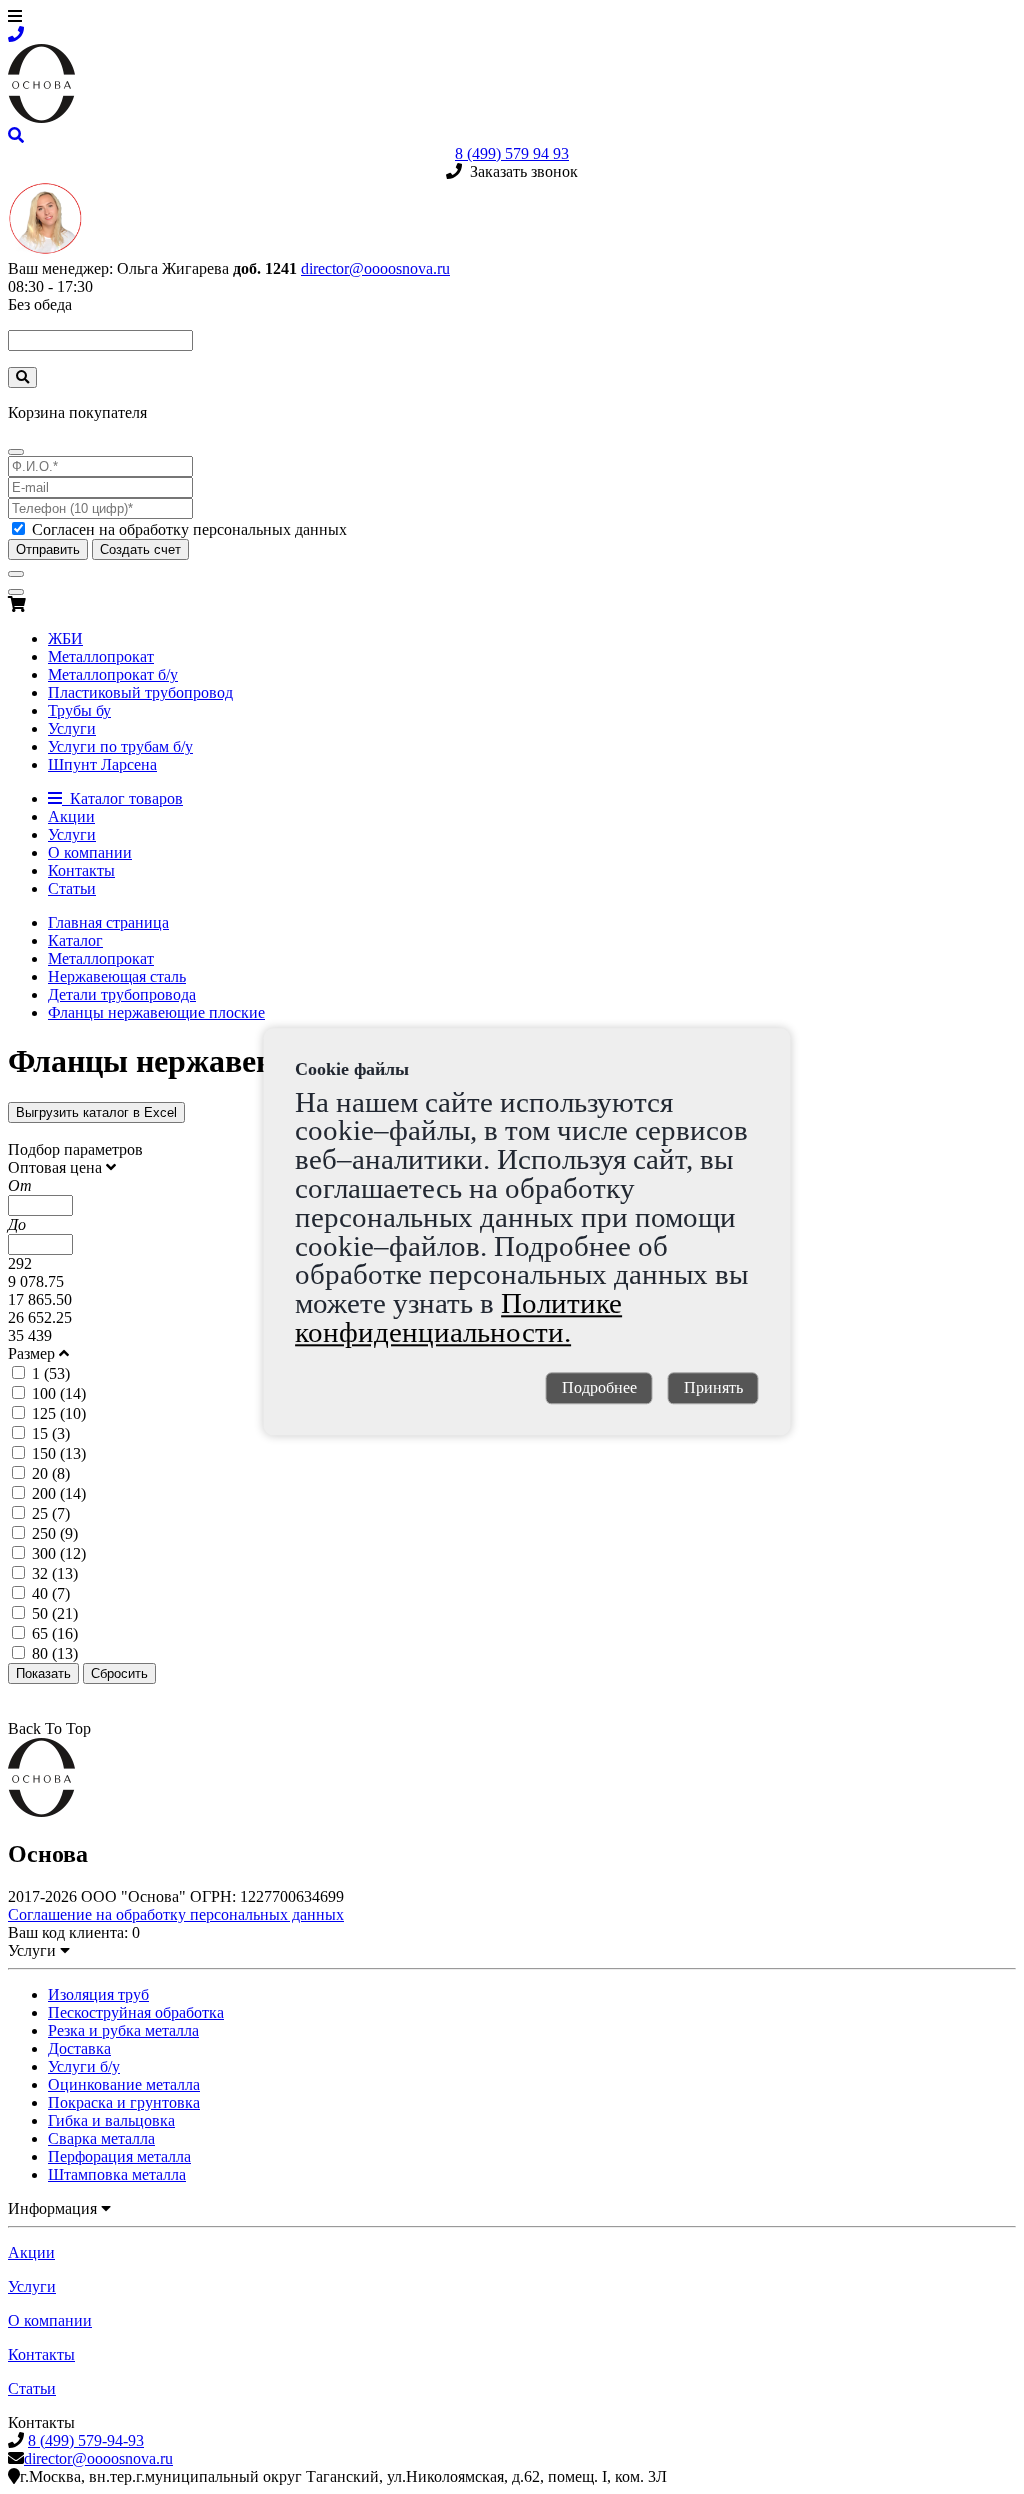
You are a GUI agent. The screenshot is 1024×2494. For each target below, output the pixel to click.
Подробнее (599, 1387)
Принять (713, 1387)
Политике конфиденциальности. (458, 1317)
